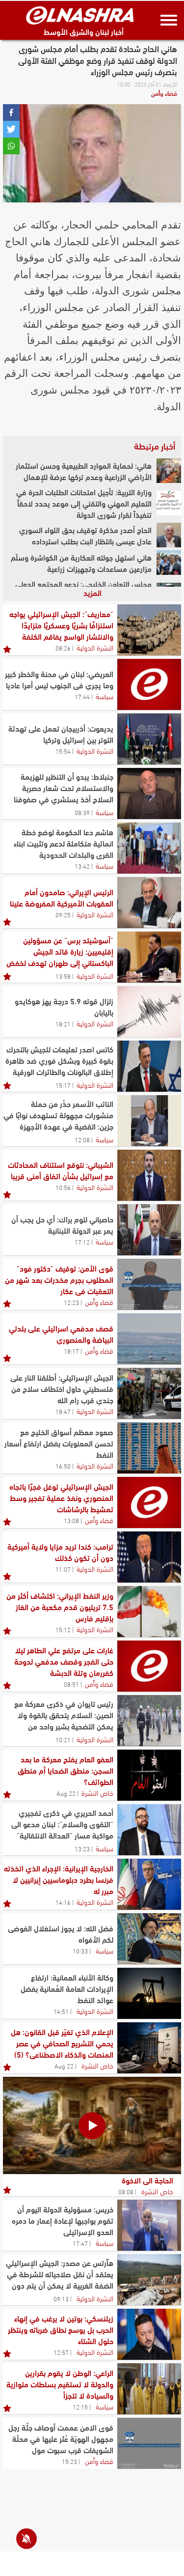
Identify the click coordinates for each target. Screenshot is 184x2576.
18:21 (63, 1023)
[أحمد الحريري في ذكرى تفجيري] (149, 1830)
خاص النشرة (97, 1792)
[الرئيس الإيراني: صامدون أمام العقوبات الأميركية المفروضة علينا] (149, 903)
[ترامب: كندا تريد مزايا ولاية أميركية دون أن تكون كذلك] (149, 1557)
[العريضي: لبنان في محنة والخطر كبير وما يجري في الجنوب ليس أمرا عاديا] (149, 684)
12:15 (80, 2406)
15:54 (63, 751)
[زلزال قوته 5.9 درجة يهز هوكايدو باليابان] (149, 1012)
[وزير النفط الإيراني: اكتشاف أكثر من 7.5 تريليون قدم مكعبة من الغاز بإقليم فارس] (149, 1612)
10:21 (63, 1739)
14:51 (61, 2011)
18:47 (63, 1411)
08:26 (63, 648)
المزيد (92, 592)
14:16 (63, 1902)
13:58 (63, 976)
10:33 (80, 1951)
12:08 (82, 1139)
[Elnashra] (80, 15)
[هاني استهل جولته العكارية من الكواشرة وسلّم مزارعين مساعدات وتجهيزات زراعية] (169, 563)
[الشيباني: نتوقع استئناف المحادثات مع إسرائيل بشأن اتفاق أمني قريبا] (149, 1175)
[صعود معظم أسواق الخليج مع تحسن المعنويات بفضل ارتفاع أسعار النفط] (149, 1448)
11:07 (63, 1569)
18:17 (71, 1351)
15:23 (69, 2461)
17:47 (80, 2243)
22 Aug (66, 1793)
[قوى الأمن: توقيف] (149, 1284)
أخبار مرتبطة (155, 446)
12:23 (71, 1302)
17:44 (82, 696)
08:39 (82, 812)
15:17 (63, 1085)
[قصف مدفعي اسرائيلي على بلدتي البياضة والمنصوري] (149, 1339)
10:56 (63, 1187)
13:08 (71, 1520)
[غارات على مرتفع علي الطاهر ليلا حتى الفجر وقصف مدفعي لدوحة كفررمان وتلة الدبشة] (149, 1666)
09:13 (61, 2298)
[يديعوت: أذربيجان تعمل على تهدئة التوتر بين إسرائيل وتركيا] (149, 739)
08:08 (126, 2191)
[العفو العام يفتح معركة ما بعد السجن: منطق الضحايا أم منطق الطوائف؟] (149, 1775)
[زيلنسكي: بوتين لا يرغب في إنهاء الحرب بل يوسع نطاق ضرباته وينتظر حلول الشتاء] (149, 2334)
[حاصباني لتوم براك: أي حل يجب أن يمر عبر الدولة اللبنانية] (149, 1230)
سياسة (105, 696)
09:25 (63, 914)
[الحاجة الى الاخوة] (92, 2125)
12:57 (61, 2352)
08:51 (71, 1684)
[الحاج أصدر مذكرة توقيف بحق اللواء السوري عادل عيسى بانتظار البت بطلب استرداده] (169, 535)
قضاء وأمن (164, 93)
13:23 (82, 1848)
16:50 (63, 1466)
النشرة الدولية (95, 647)
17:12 (82, 1242)
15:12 (63, 1629)
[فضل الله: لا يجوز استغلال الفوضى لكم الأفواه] (149, 1939)
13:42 (82, 866)
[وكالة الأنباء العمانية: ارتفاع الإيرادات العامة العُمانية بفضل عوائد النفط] (149, 1993)
